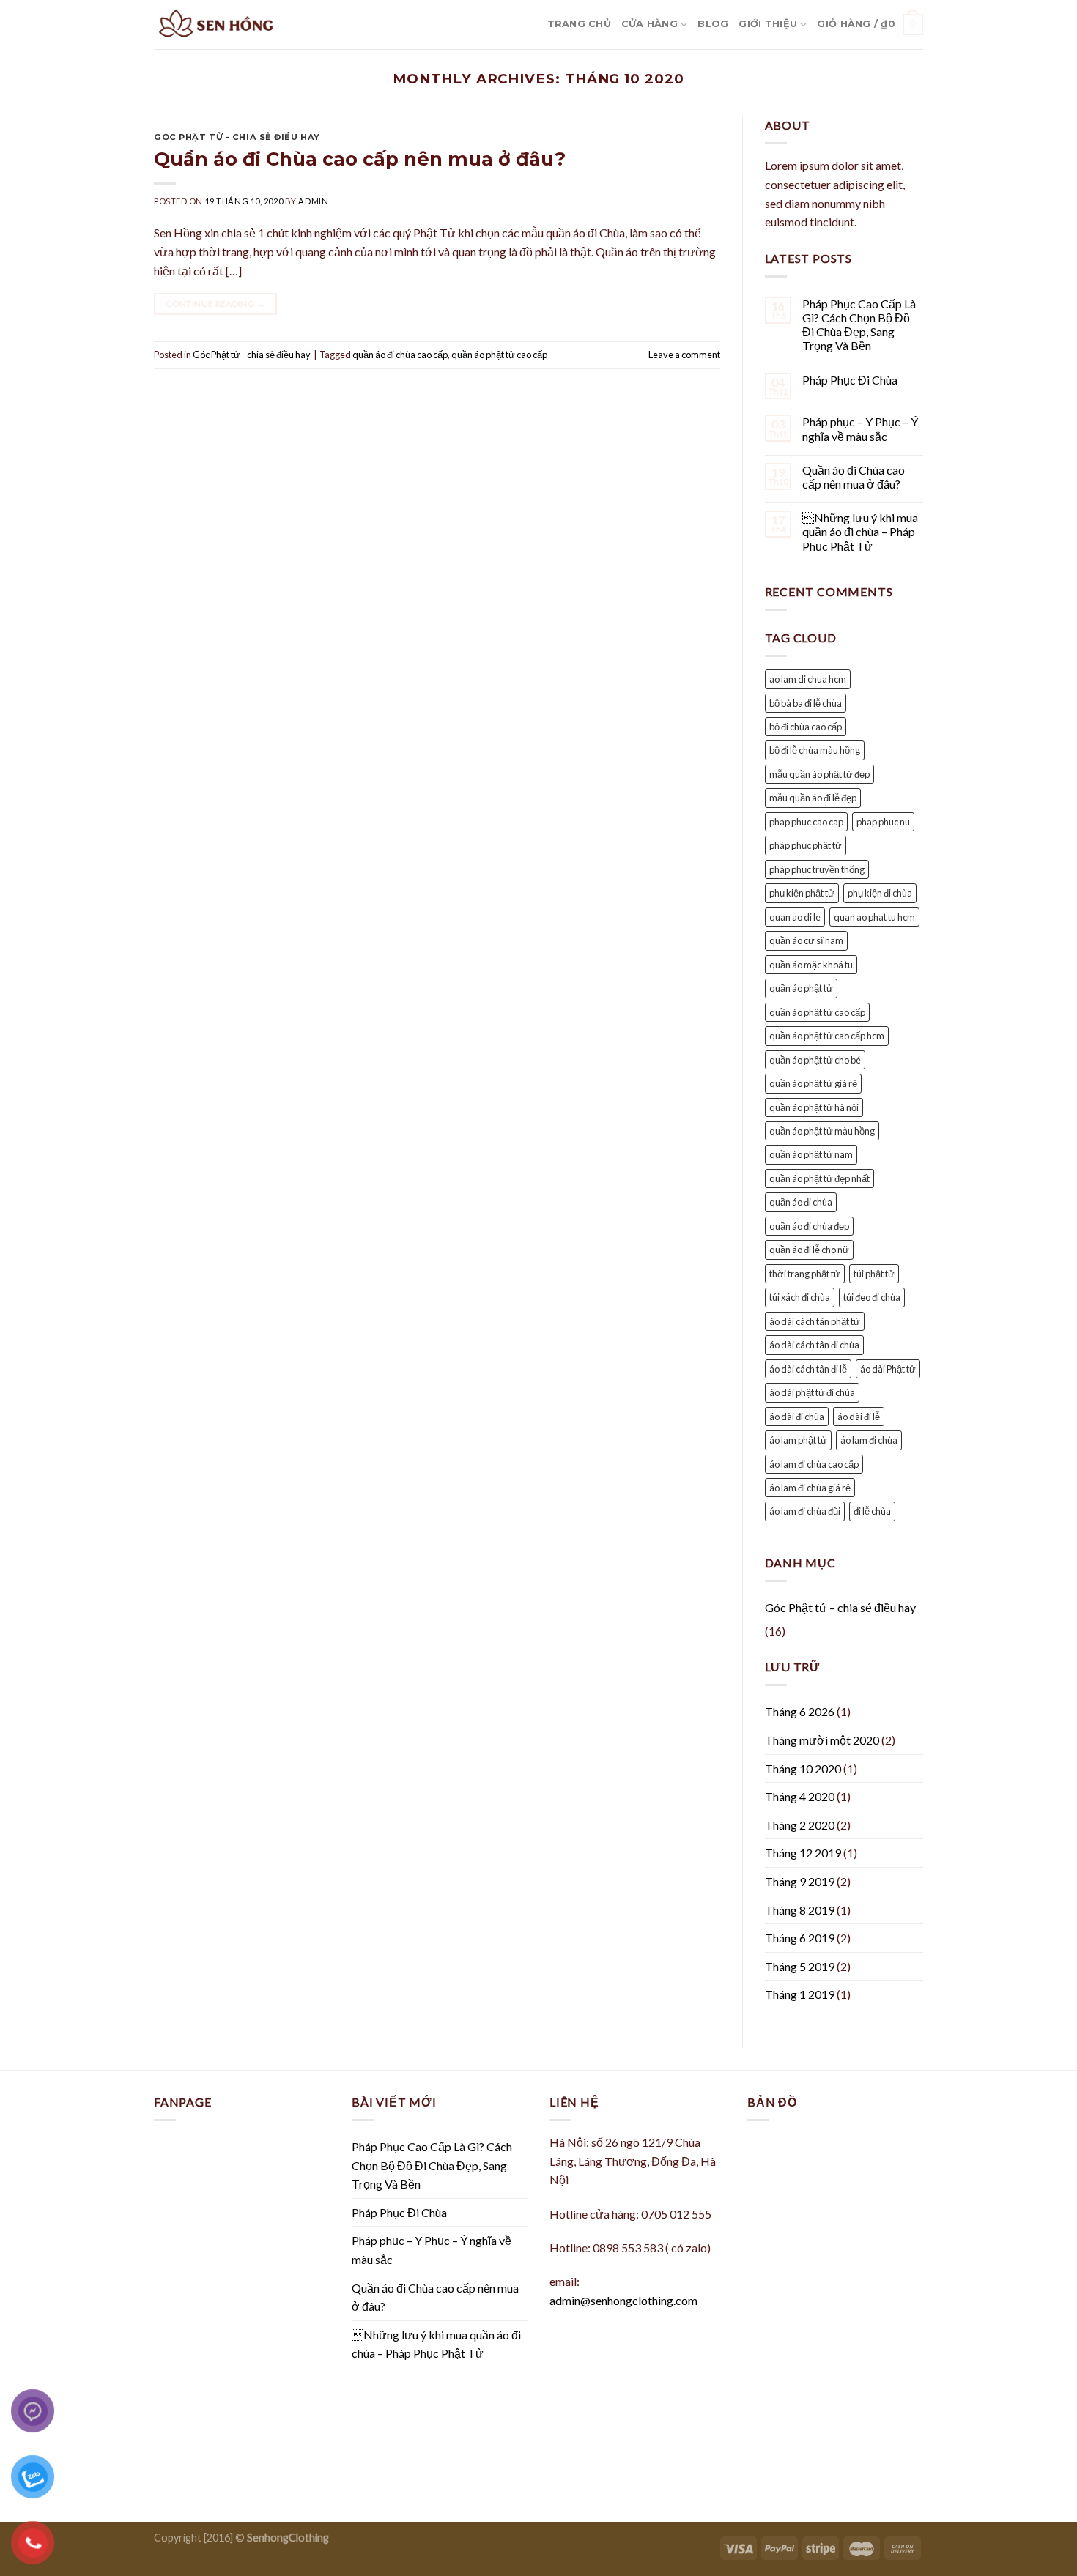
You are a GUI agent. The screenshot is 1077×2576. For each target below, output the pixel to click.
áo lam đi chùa (869, 1440)
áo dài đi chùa (797, 1417)
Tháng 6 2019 (800, 1938)
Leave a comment (684, 355)
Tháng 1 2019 (800, 1994)
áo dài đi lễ (859, 1417)
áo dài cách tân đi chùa (814, 1345)
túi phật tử (874, 1274)
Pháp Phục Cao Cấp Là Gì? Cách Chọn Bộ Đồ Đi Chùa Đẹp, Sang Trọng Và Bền (859, 325)
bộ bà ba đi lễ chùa (806, 703)
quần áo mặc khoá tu (811, 965)
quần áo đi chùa (801, 1202)
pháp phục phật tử (806, 845)
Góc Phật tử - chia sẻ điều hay (237, 137)
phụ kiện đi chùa (880, 893)
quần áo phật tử (801, 988)
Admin (313, 201)
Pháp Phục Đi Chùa (850, 380)
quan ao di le (795, 917)
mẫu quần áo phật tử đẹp (819, 774)
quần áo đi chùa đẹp (809, 1226)
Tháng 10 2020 (803, 1768)
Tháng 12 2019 (803, 1853)
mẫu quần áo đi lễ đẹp (813, 798)
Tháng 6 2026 (800, 1711)
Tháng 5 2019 (800, 1966)
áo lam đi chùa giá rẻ (810, 1488)
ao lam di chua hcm (808, 679)
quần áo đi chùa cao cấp (400, 355)
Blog (713, 24)
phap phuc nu (883, 822)
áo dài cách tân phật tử (815, 1321)
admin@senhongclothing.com (623, 2300)
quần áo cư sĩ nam (806, 940)
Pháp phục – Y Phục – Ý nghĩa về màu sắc (860, 428)
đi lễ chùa (872, 1511)
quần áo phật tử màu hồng (822, 1131)
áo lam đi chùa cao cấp (814, 1464)
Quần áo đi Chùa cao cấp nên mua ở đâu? (360, 159)
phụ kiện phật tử (802, 893)
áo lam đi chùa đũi (805, 1511)
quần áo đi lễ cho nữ (809, 1250)
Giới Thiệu (768, 24)
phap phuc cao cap (806, 822)
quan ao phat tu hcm (874, 917)
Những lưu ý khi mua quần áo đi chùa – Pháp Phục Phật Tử (860, 531)
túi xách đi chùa (800, 1297)
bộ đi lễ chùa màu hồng (815, 750)
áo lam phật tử (798, 1440)
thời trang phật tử (805, 1274)
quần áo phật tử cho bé (815, 1060)
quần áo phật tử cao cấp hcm (827, 1036)
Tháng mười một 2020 (822, 1740)
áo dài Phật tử (888, 1369)
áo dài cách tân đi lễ (808, 1369)
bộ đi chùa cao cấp (806, 727)
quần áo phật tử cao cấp (499, 355)
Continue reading (215, 304)
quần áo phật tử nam (811, 1154)
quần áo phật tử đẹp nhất (819, 1178)
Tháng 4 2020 (800, 1796)
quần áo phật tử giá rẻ (813, 1083)
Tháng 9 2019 (800, 1881)
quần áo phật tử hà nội (814, 1107)
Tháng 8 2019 (800, 1910)
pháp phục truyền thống (817, 869)
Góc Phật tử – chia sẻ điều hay (840, 1607)
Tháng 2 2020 (800, 1825)
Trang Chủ (579, 24)
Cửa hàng (649, 24)
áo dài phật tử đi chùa (812, 1392)
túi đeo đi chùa (872, 1297)
